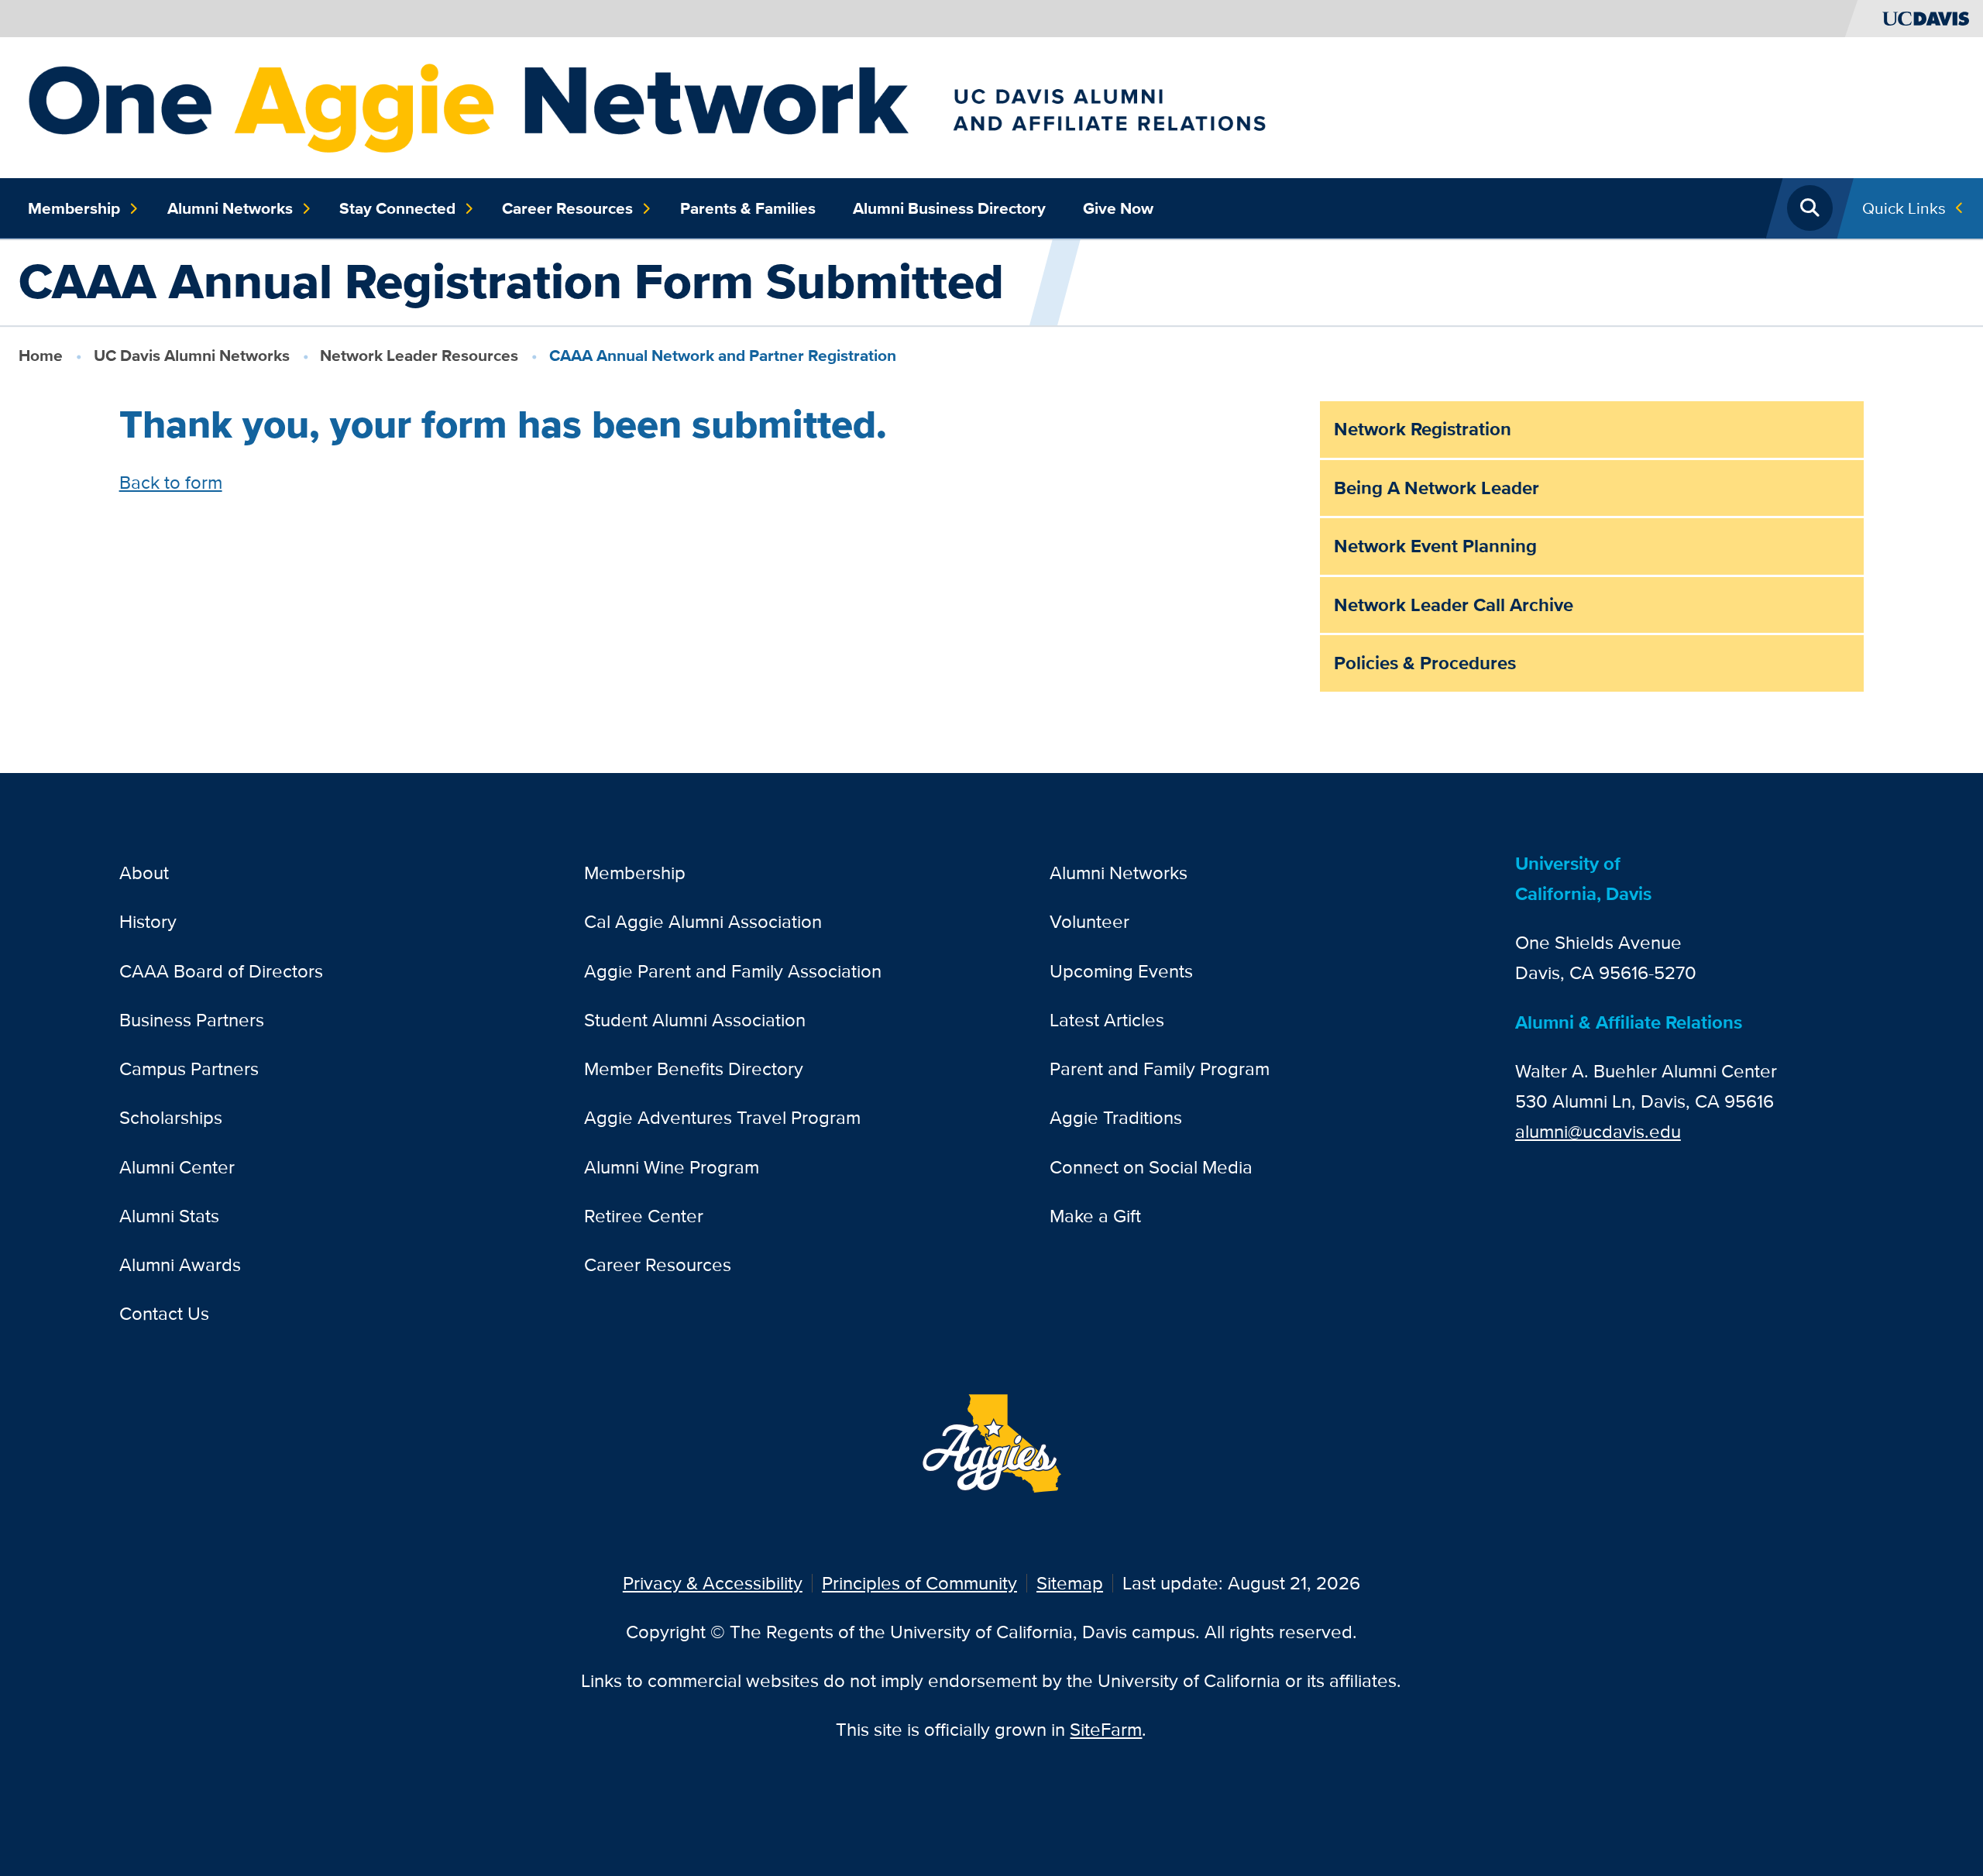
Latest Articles (1107, 1020)
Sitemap (1070, 1583)
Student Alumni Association (695, 1020)
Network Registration (1423, 429)
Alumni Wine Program (672, 1167)
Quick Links (1904, 208)
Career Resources (567, 208)
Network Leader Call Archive (1454, 605)
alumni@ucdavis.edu (1598, 1131)
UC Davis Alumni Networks (192, 355)
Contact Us (164, 1313)
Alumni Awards (180, 1264)
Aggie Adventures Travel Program (722, 1117)
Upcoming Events (1121, 971)
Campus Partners (189, 1069)
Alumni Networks (230, 208)
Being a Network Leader (1437, 488)
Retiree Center (644, 1216)
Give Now (1118, 208)
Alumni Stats (169, 1216)
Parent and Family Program (1160, 1069)
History (148, 921)
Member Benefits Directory (694, 1069)
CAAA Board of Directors (221, 971)
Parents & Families (748, 208)
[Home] (759, 106)
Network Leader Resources (419, 355)
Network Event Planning (1435, 546)
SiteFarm (1106, 1729)
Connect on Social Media (1151, 1167)
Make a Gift (1095, 1216)
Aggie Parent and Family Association (733, 971)
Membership (74, 208)
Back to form (171, 482)
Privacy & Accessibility (713, 1583)
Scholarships (171, 1117)
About (144, 873)
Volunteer (1089, 921)
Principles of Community (919, 1583)
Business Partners (192, 1020)
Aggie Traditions (1116, 1117)
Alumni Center (177, 1167)
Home (41, 355)
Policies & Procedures (1425, 663)
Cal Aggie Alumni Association (703, 921)
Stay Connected (397, 208)
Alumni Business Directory (949, 208)
